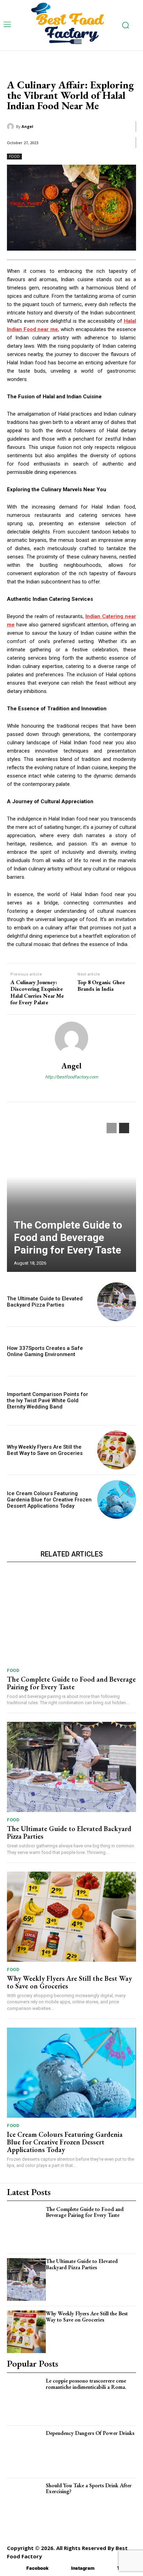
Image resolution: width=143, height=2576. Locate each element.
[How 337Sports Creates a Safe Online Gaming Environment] (117, 1351)
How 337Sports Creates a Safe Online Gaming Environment (45, 1351)
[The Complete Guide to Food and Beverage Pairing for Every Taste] (71, 1194)
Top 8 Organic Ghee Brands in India (101, 986)
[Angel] (11, 127)
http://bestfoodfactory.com (71, 1077)
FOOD (14, 156)
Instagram (83, 2568)
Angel (27, 126)
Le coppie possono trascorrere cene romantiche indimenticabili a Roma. (86, 2384)
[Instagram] (61, 2568)
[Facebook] (16, 2568)
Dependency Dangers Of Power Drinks (90, 2433)
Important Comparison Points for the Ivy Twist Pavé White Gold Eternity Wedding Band (48, 1400)
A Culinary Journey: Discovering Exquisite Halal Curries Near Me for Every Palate (37, 992)
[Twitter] (107, 2568)
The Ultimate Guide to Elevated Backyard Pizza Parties (45, 1302)
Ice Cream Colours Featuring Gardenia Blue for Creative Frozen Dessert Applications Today (49, 1500)
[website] (72, 1089)
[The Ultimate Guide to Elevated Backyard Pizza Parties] (117, 1302)
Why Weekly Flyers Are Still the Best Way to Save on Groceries (45, 1450)
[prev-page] (112, 1128)
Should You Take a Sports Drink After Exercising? (89, 2488)
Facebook (37, 2568)
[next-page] (124, 1128)
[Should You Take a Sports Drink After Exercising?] (26, 2504)
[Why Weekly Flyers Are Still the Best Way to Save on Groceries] (117, 1450)
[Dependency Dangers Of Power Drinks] (26, 2451)
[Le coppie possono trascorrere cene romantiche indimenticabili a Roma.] (26, 2399)
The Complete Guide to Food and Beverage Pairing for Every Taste (68, 1237)
